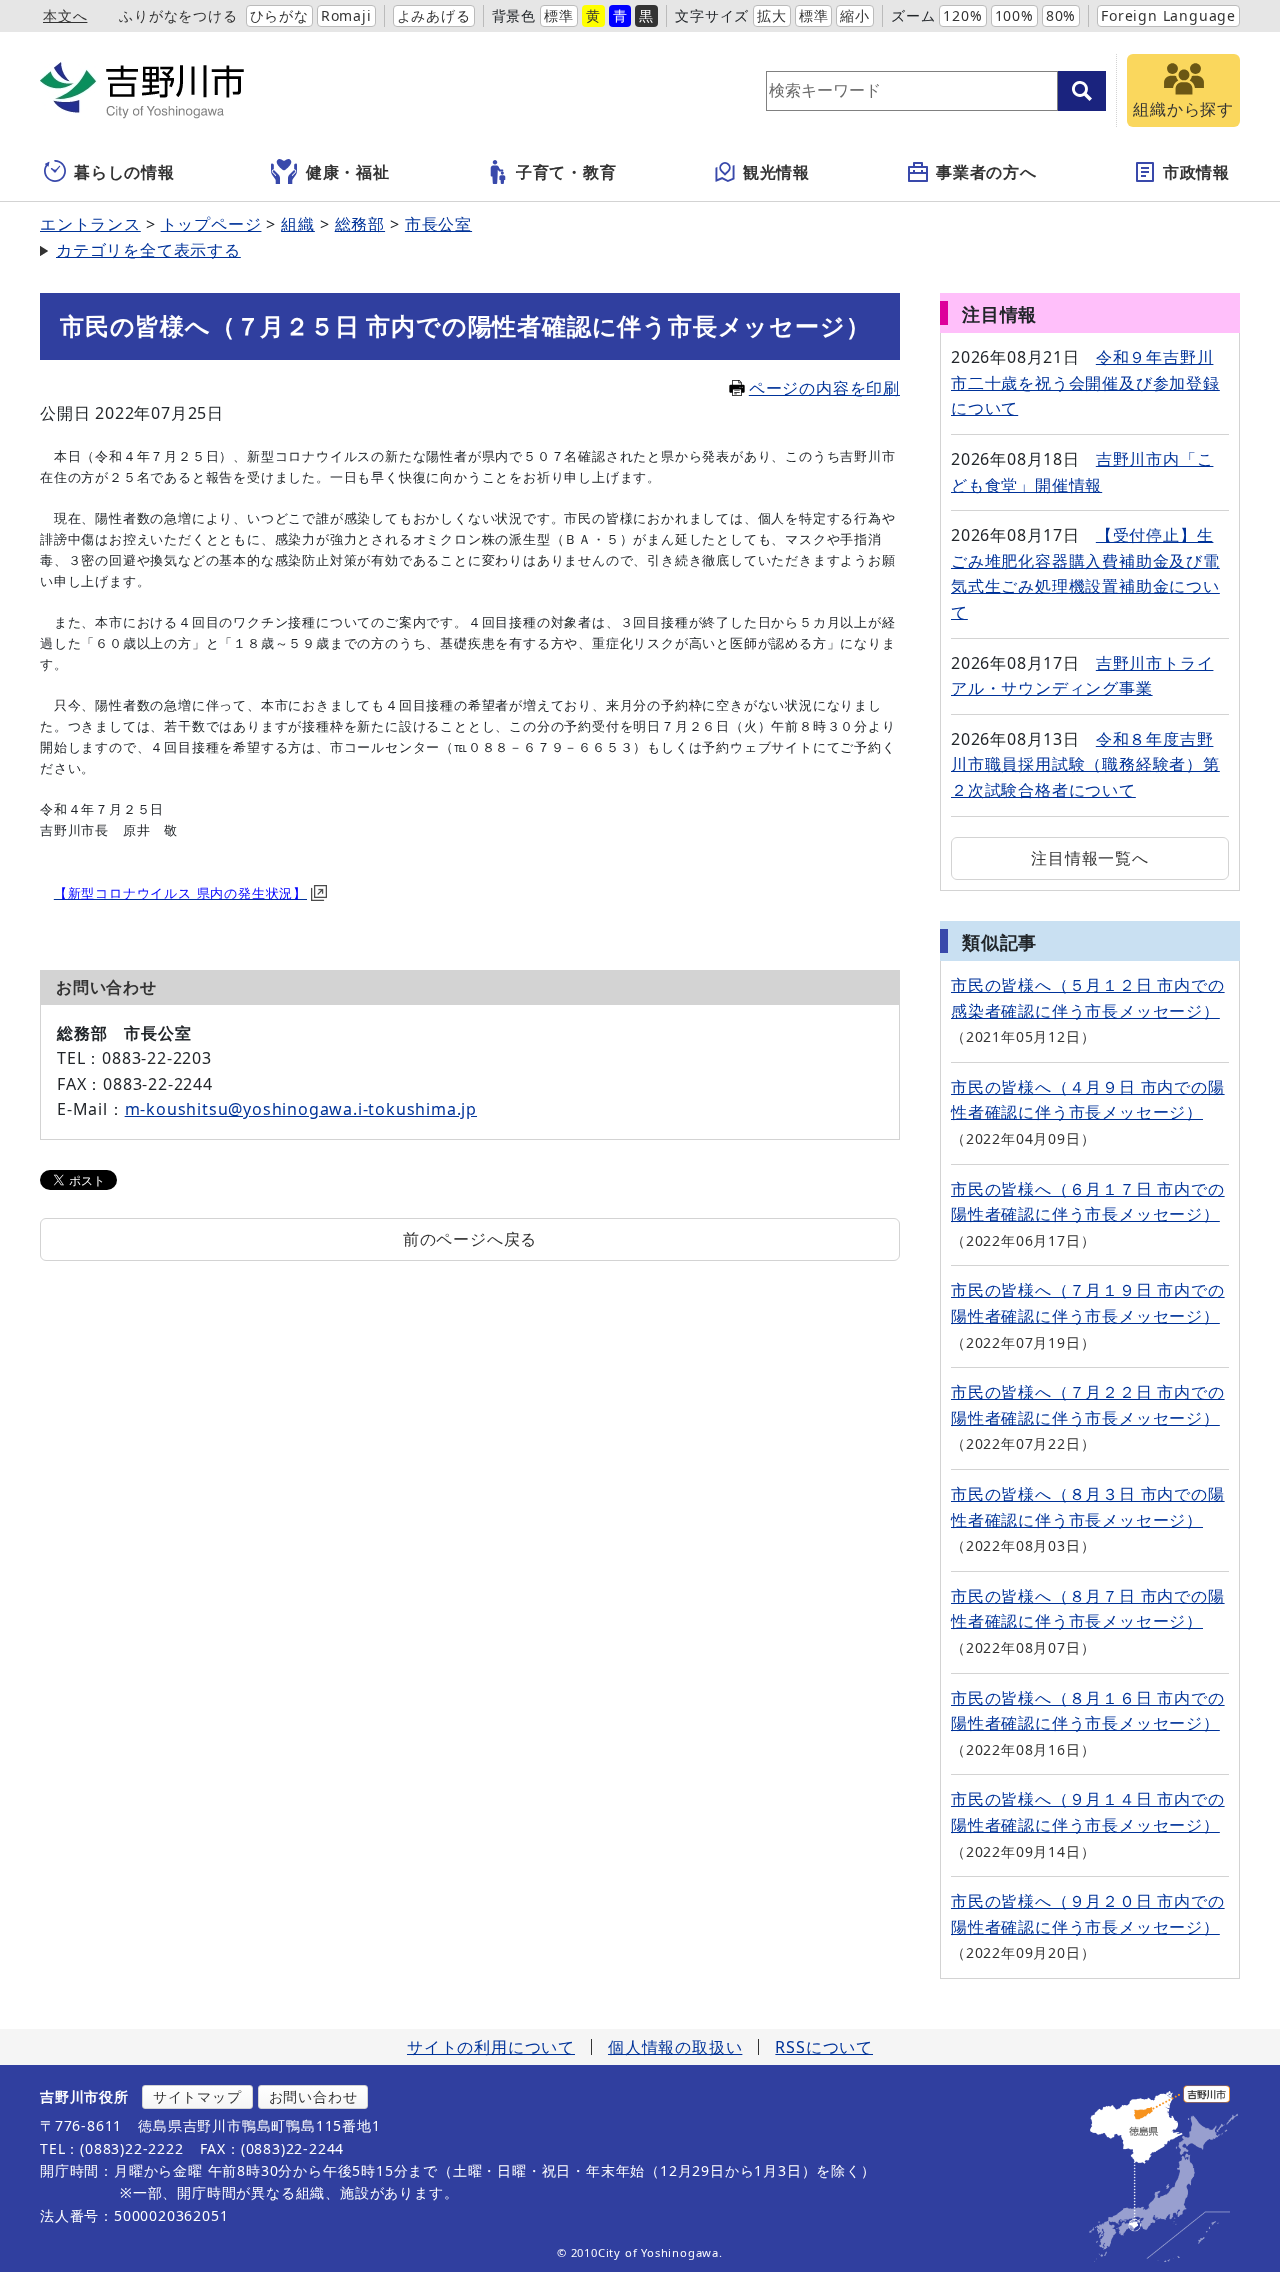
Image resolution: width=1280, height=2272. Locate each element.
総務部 (360, 224)
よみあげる (434, 15)
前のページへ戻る (470, 1239)
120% (962, 15)
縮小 (855, 15)
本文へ (65, 15)
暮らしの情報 (124, 172)
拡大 (772, 15)
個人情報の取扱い (675, 2047)
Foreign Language (1168, 15)
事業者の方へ (986, 172)
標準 (559, 15)
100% (1014, 15)
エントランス (90, 224)
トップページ (211, 224)
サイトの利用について (491, 2047)
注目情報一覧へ (1090, 858)
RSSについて (824, 2047)
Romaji (346, 15)
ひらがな (279, 15)
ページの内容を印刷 (824, 388)
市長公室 (438, 224)
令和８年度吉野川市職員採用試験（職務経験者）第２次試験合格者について (1085, 764)
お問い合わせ (313, 2096)
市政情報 (1196, 172)
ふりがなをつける (178, 15)
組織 (298, 224)
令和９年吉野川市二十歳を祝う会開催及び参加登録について (1085, 382)
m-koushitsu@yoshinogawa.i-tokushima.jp (301, 1109)
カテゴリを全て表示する (148, 250)
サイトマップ (197, 2096)
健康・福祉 (348, 172)
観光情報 (776, 172)
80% (1061, 15)
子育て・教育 (566, 172)
